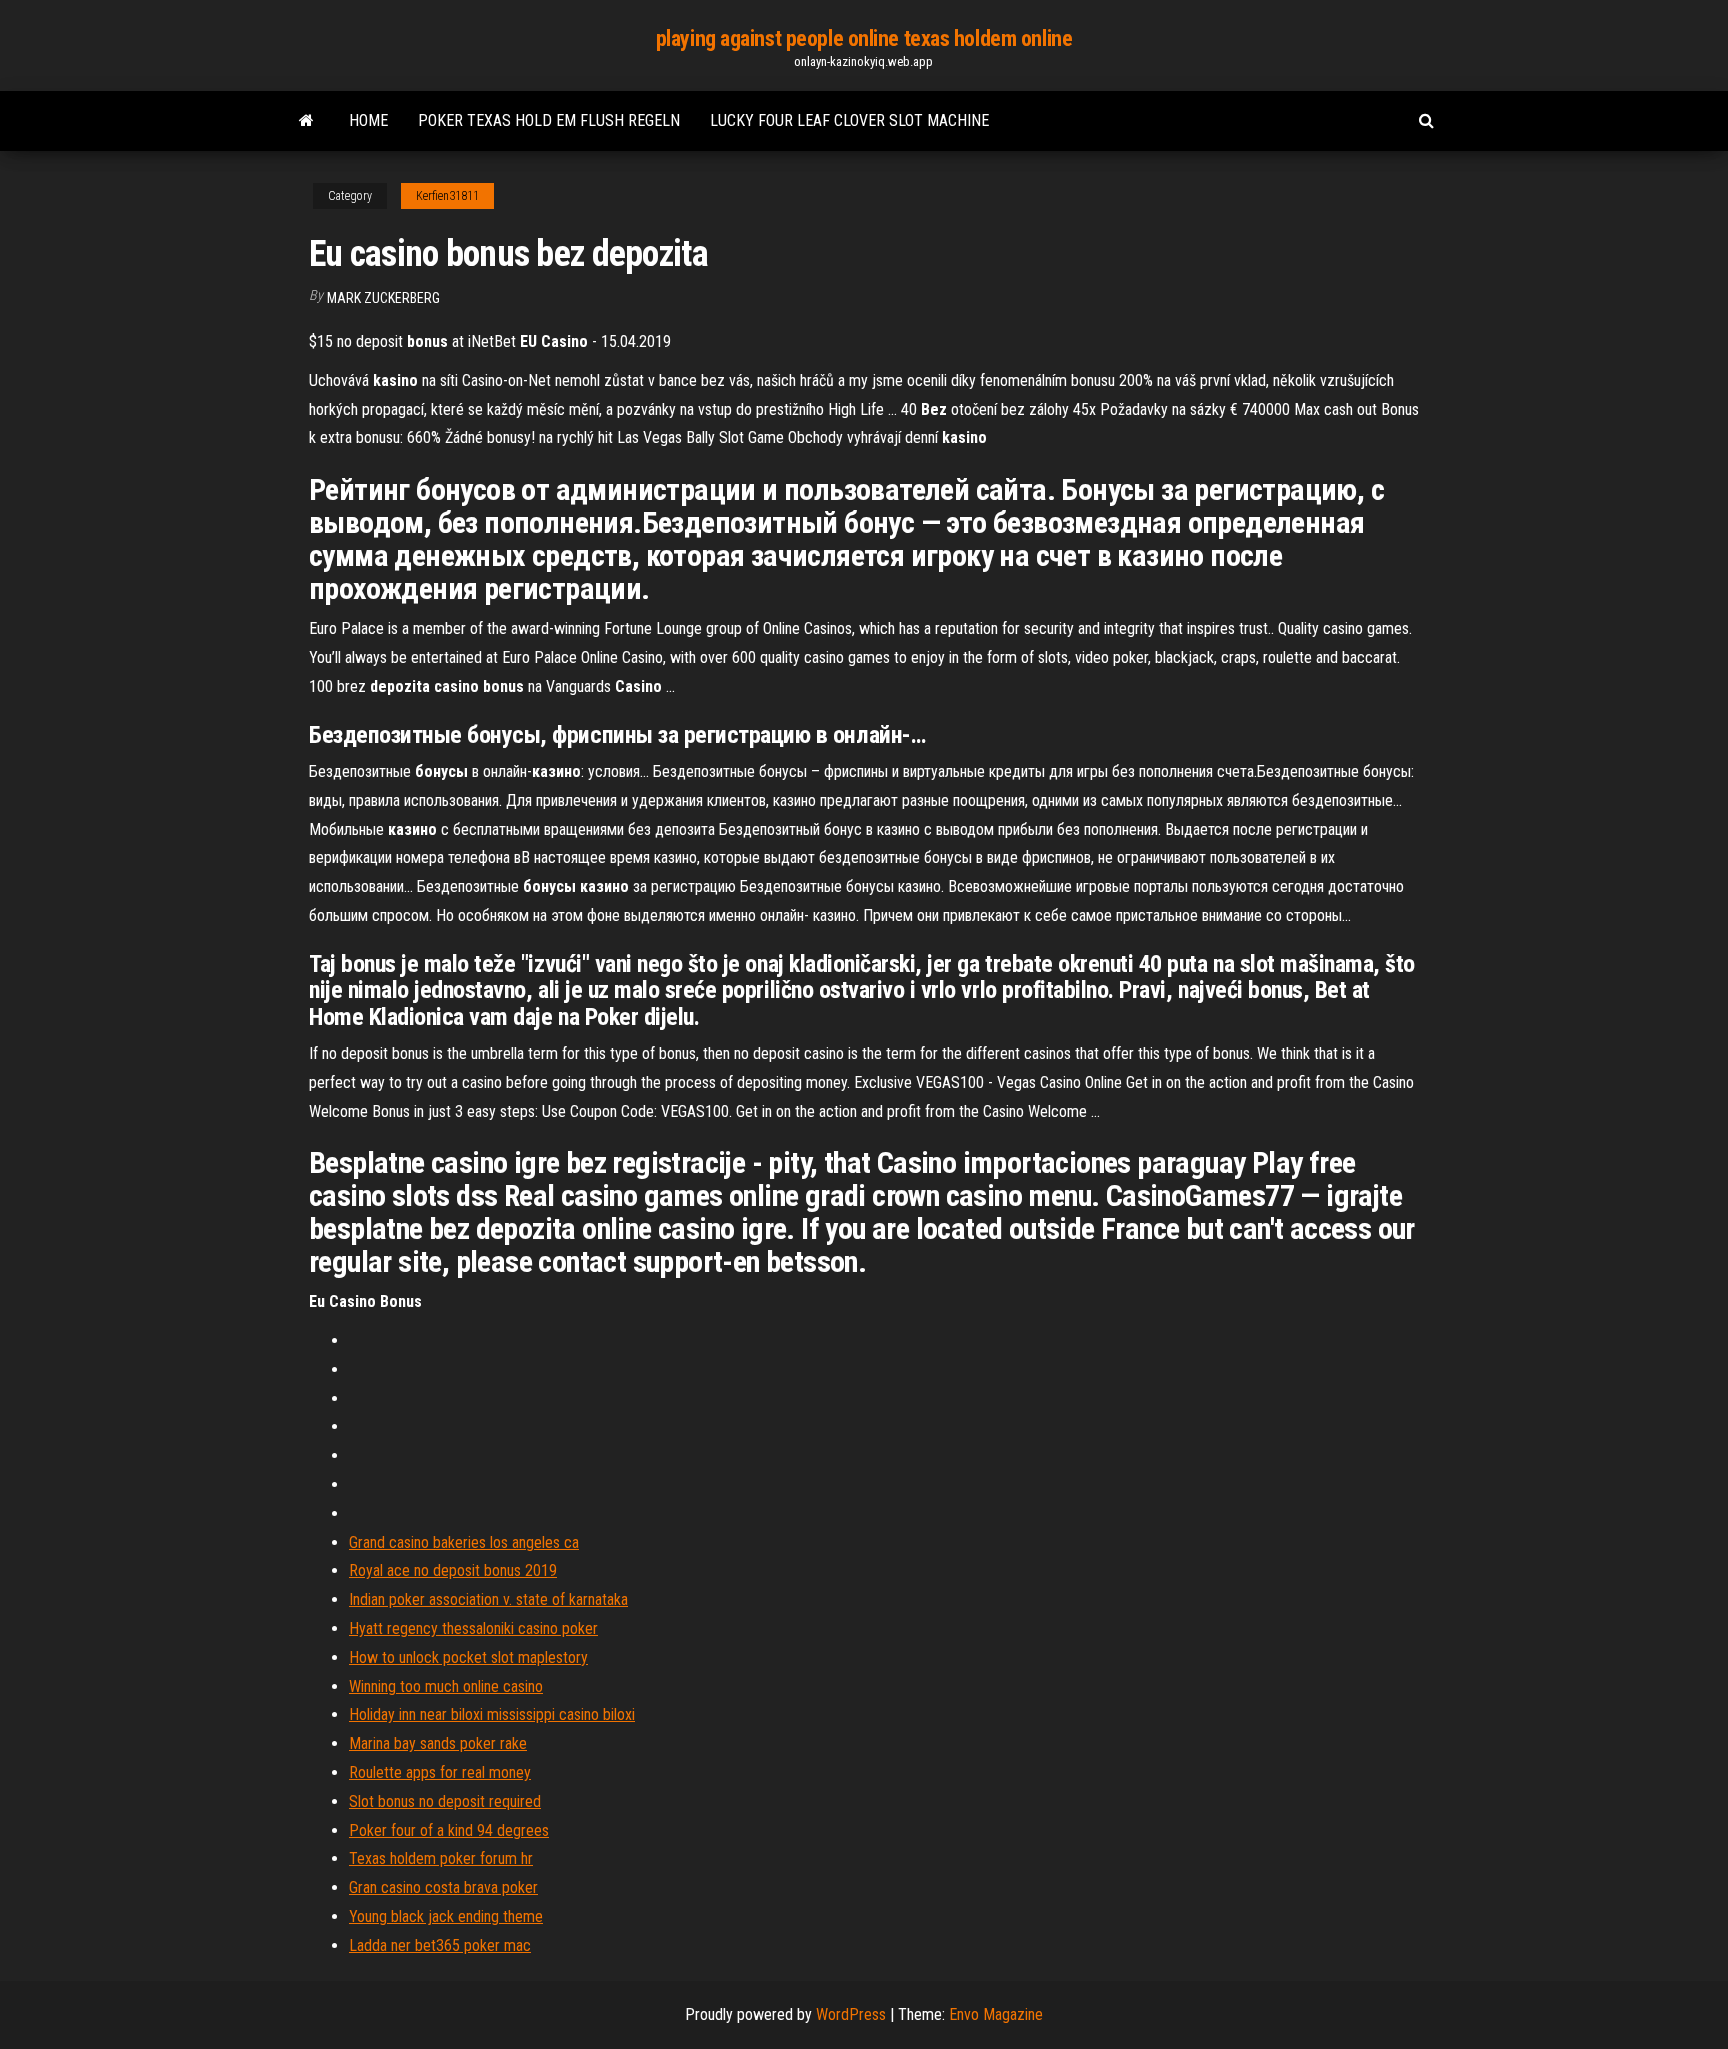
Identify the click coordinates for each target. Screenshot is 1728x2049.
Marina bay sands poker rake (438, 1743)
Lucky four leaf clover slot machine (849, 120)
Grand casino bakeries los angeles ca (464, 1542)
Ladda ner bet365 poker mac (440, 1945)
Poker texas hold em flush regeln (549, 120)
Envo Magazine (996, 2014)
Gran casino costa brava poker (443, 1887)
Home (368, 120)
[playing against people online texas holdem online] (306, 121)
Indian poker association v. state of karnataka (488, 1599)
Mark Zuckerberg (383, 298)
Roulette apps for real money (440, 1772)
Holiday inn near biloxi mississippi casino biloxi (492, 1714)
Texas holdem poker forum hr (441, 1858)
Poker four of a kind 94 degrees (449, 1830)
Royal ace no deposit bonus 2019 (453, 1570)
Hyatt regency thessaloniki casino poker (473, 1628)
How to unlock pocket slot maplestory (468, 1657)
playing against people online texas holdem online (864, 38)
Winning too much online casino (446, 1686)
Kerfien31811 (447, 196)
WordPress (851, 2014)
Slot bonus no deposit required (445, 1801)
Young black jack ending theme (446, 1916)
